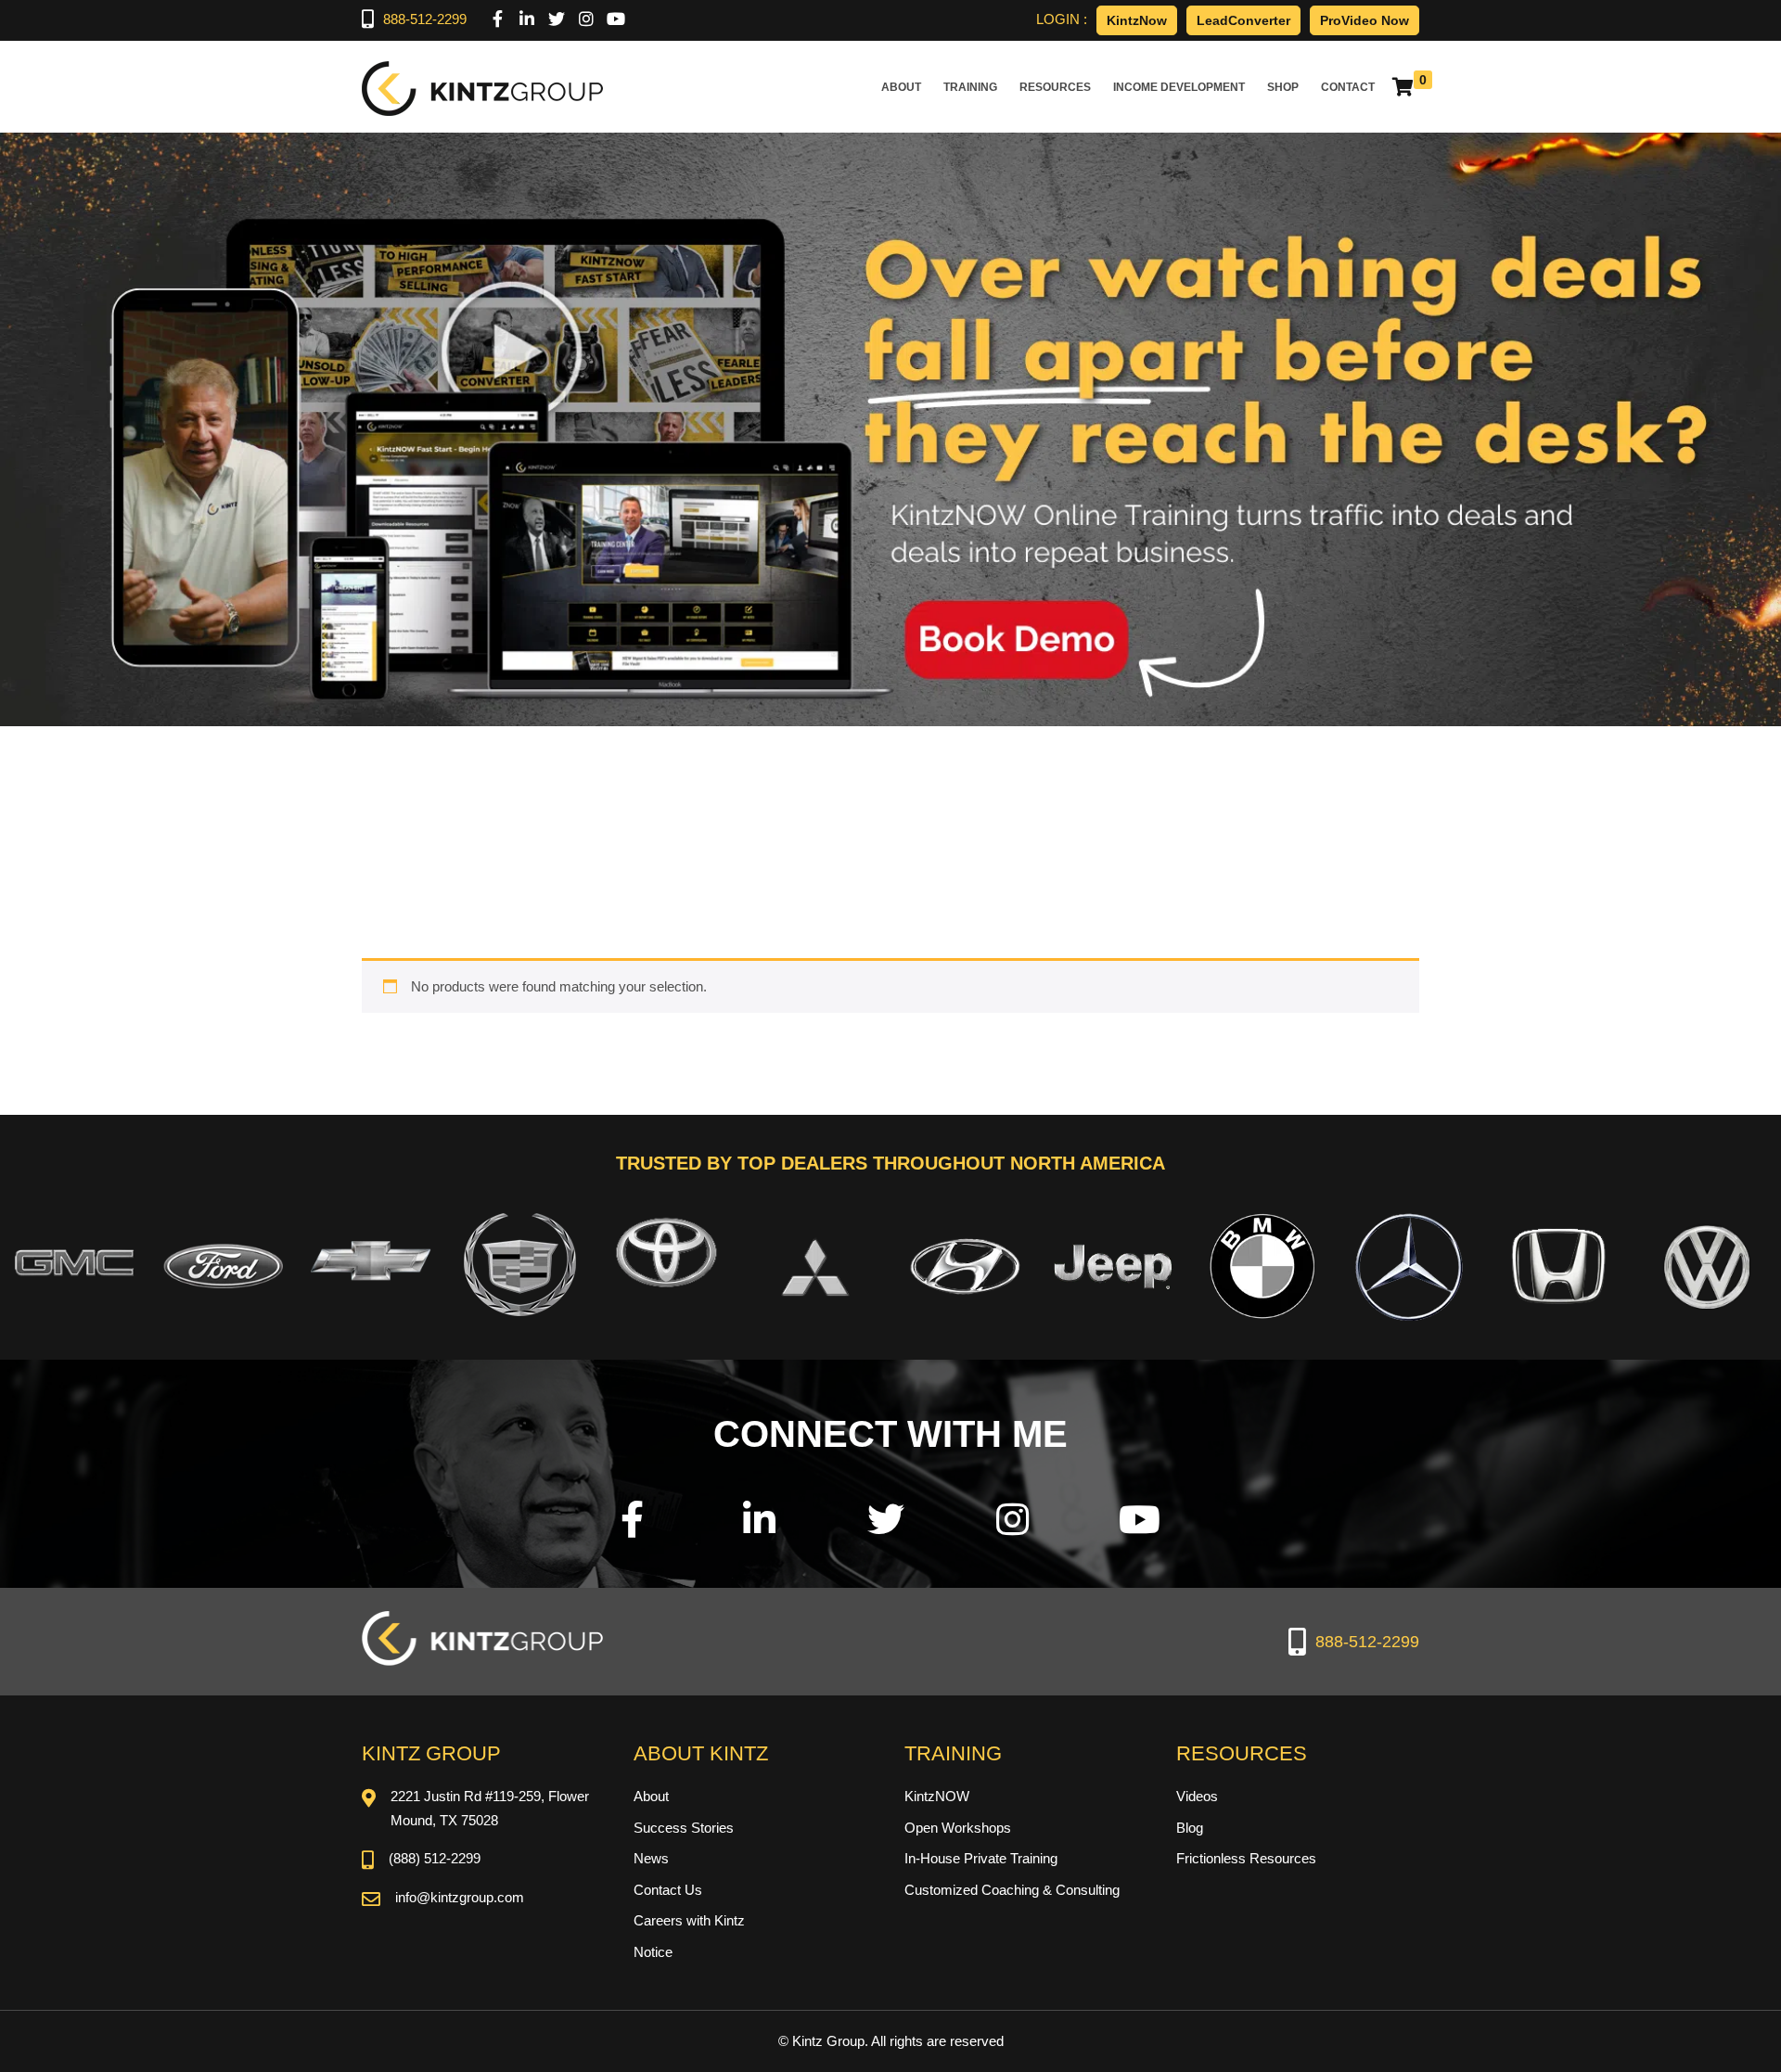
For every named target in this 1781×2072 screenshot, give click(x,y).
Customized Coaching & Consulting (1012, 1890)
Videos (1197, 1796)
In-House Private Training (981, 1858)
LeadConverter (1243, 20)
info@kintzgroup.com (460, 1897)
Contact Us (668, 1890)
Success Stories (684, 1828)
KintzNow (1137, 20)
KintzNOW (937, 1796)
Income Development (1179, 87)
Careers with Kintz (689, 1920)
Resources (1055, 87)
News (651, 1858)
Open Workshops (958, 1828)
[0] (1403, 87)
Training (970, 87)
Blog (1190, 1828)
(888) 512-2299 (435, 1858)
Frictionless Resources (1246, 1858)
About (901, 87)
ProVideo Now (1365, 20)
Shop (1283, 87)
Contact (1348, 87)
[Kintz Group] (482, 87)
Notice (653, 1952)
